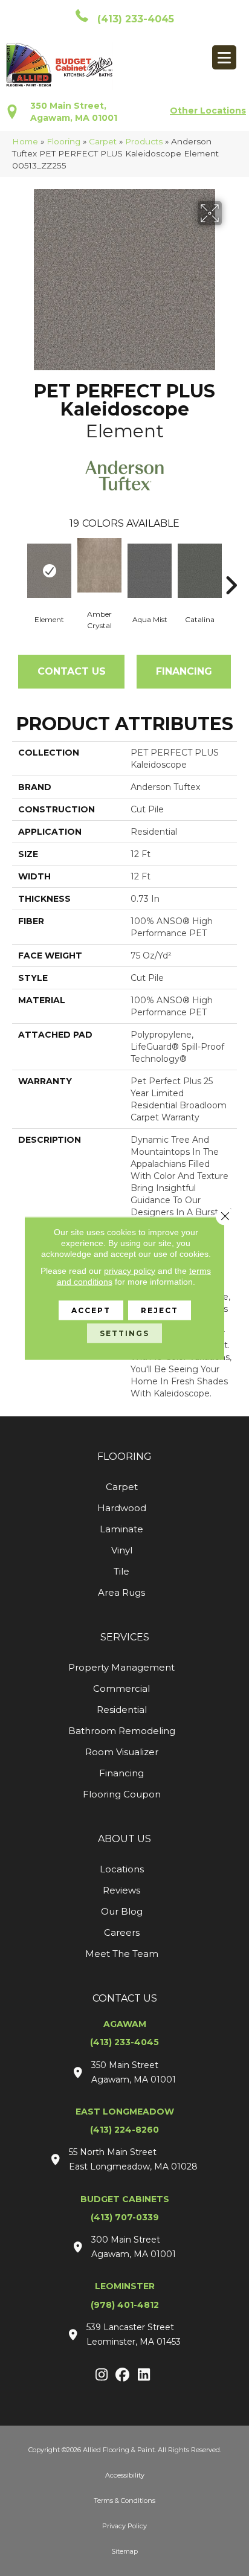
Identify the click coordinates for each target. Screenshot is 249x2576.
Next (231, 567)
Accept (91, 1310)
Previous (18, 567)
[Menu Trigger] (224, 57)
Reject (160, 1310)
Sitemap (124, 2551)
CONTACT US (125, 1998)
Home (25, 141)
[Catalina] (200, 571)
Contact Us (72, 671)
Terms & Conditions (124, 2501)
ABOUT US (124, 1839)
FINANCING (184, 671)
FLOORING (124, 1457)
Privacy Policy (124, 2526)
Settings (124, 1333)
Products (144, 141)
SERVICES (125, 1637)
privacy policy (130, 1270)
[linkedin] (144, 2375)
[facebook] (123, 2375)
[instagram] (102, 2375)
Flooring (63, 141)
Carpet (103, 141)
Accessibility (125, 2475)
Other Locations (208, 111)
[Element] (49, 571)
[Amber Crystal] (99, 565)
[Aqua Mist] (150, 571)
